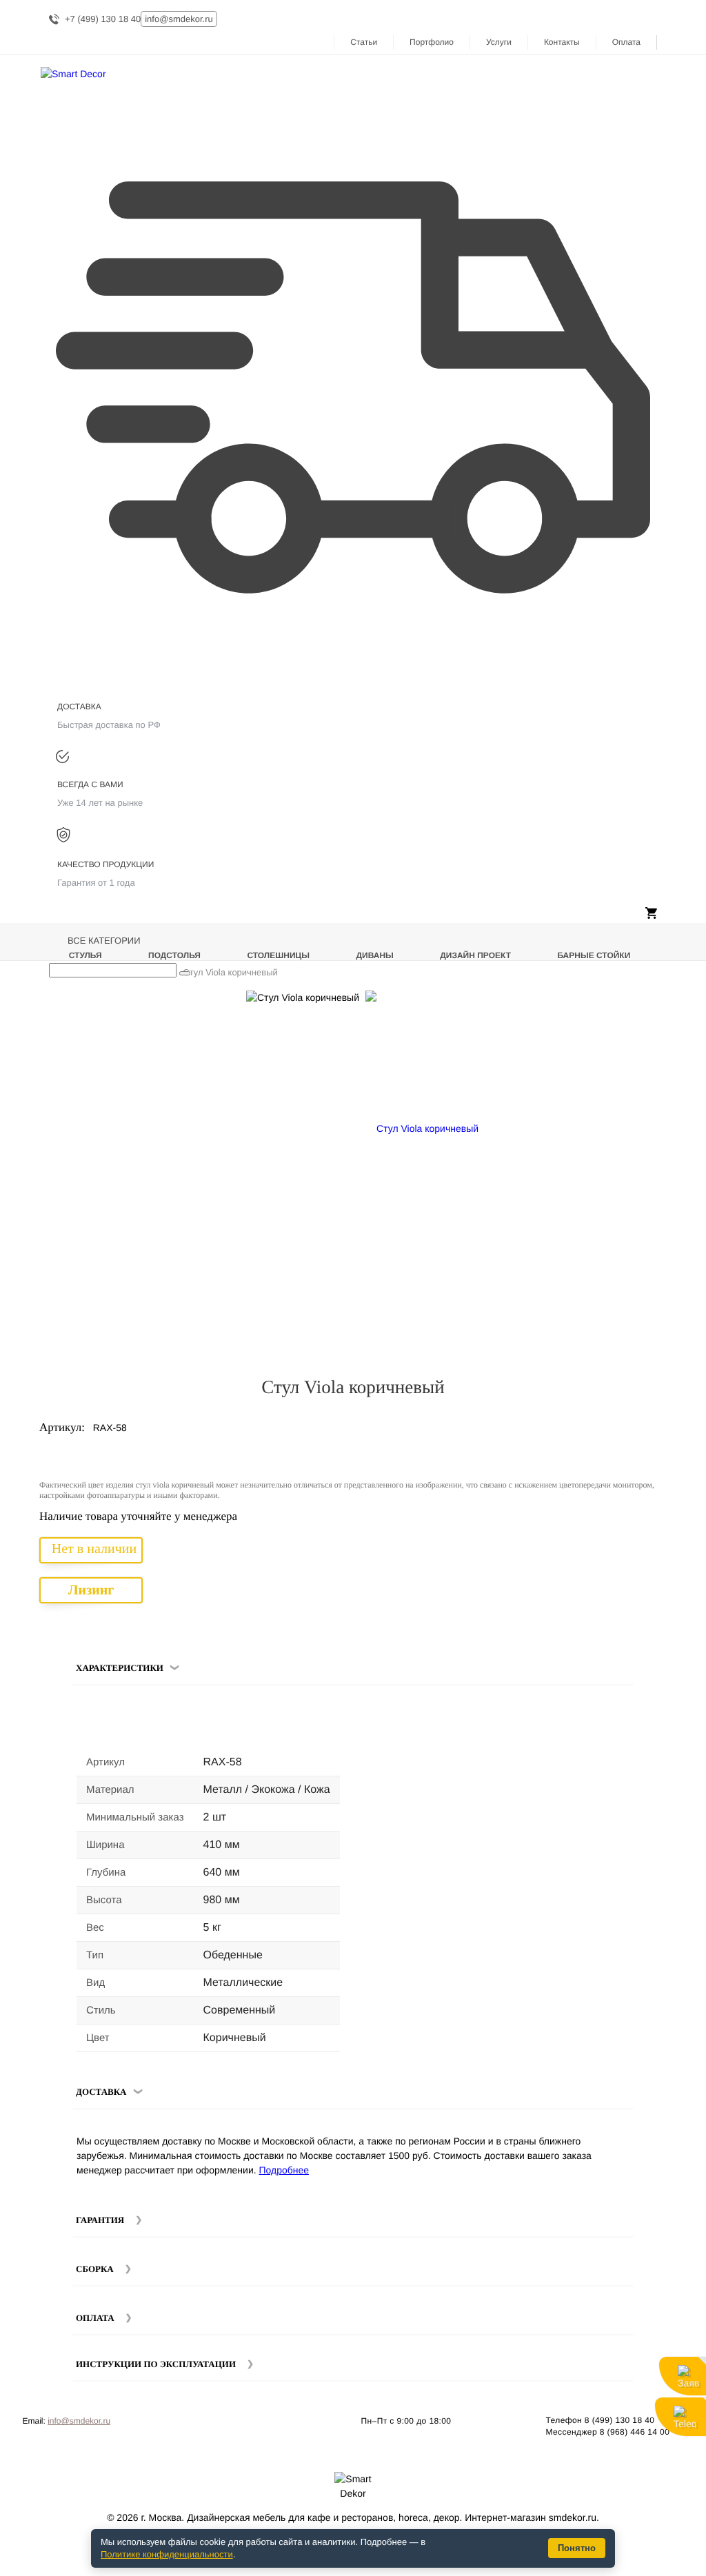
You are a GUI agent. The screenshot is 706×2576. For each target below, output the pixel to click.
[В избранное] (632, 1006)
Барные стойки (594, 955)
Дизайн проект (475, 955)
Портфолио (432, 42)
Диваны (375, 955)
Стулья (85, 955)
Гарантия (100, 2220)
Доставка (101, 2092)
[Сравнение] (651, 1006)
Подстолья (174, 955)
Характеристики (120, 1668)
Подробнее (284, 2170)
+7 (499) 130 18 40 (103, 19)
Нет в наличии (94, 1549)
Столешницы (278, 955)
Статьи (364, 42)
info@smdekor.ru (79, 2421)
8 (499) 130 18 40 (620, 2420)
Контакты (562, 42)
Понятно (577, 2548)
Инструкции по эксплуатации (156, 2364)
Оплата (626, 42)
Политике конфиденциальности (167, 2554)
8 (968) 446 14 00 (635, 2432)
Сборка (95, 2269)
